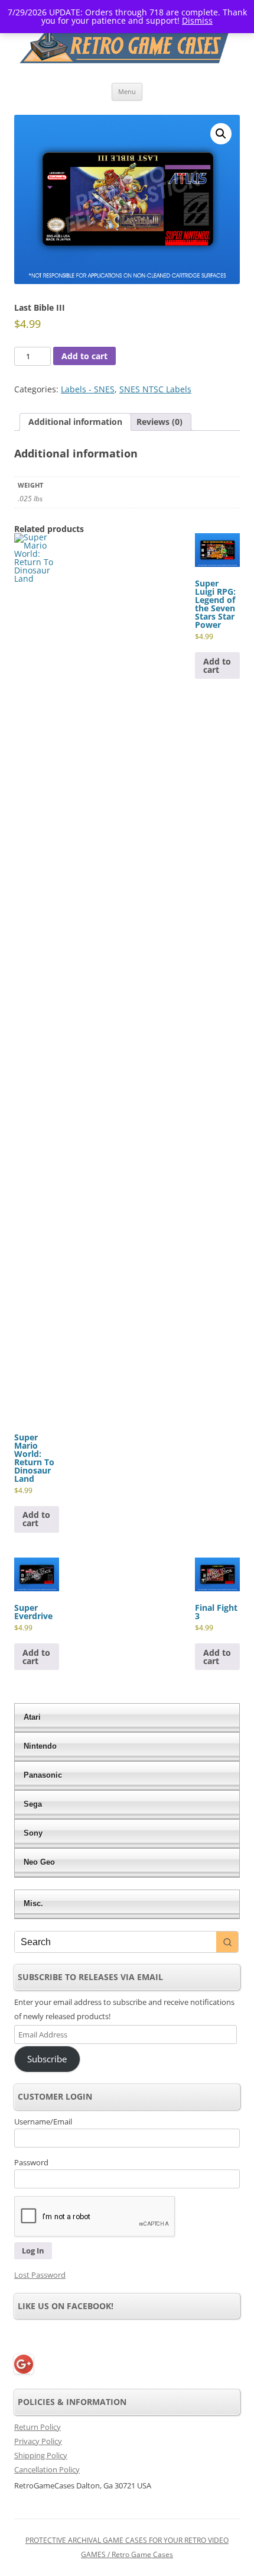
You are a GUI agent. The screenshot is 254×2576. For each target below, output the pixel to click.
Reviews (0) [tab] (159, 422)
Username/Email (43, 2122)
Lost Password (40, 2275)
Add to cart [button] (36, 1519)
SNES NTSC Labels (155, 389)
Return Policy (38, 2427)
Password (31, 2162)
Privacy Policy (38, 2441)
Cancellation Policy (47, 2469)
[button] (221, 134)
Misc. (33, 1903)
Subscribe (47, 2059)
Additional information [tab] (75, 422)
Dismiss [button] (197, 20)
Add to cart (84, 356)
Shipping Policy (41, 2455)
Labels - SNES (88, 389)
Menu (127, 91)
